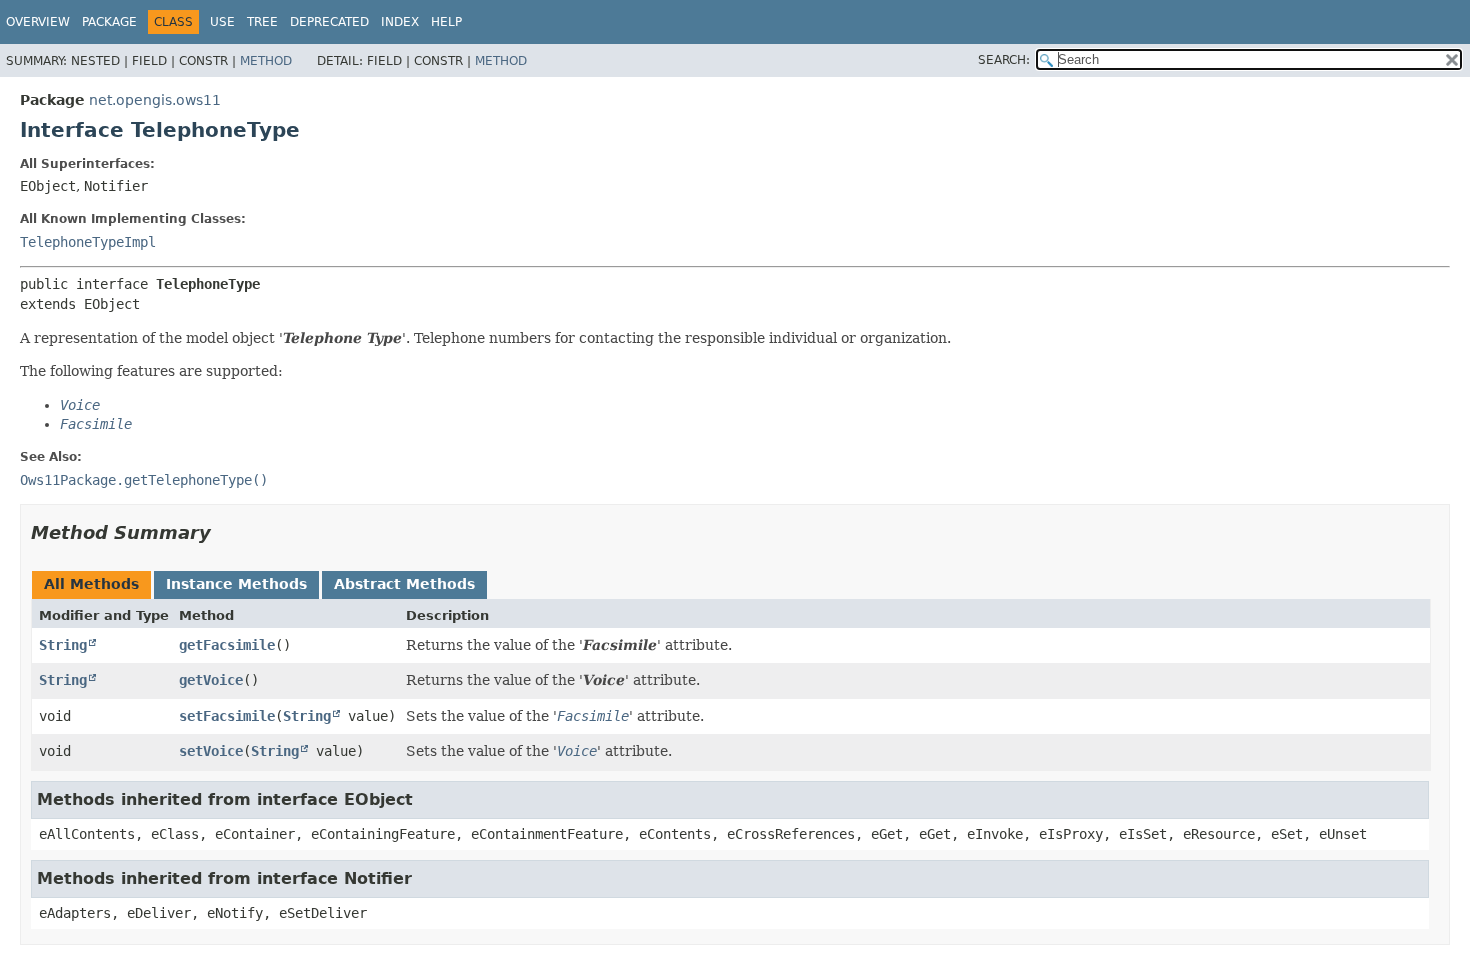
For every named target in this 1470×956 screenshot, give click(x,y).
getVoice (211, 680)
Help (446, 22)
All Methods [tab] (91, 584)
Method (266, 61)
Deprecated (329, 22)
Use (222, 22)
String (63, 645)
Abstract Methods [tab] (404, 584)
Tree (262, 22)
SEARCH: (1004, 60)
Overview (38, 22)
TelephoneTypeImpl (88, 242)
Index (400, 22)
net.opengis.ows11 (155, 100)
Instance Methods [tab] (236, 584)
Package (109, 22)
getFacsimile (227, 645)
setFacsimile (227, 716)
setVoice (211, 751)
